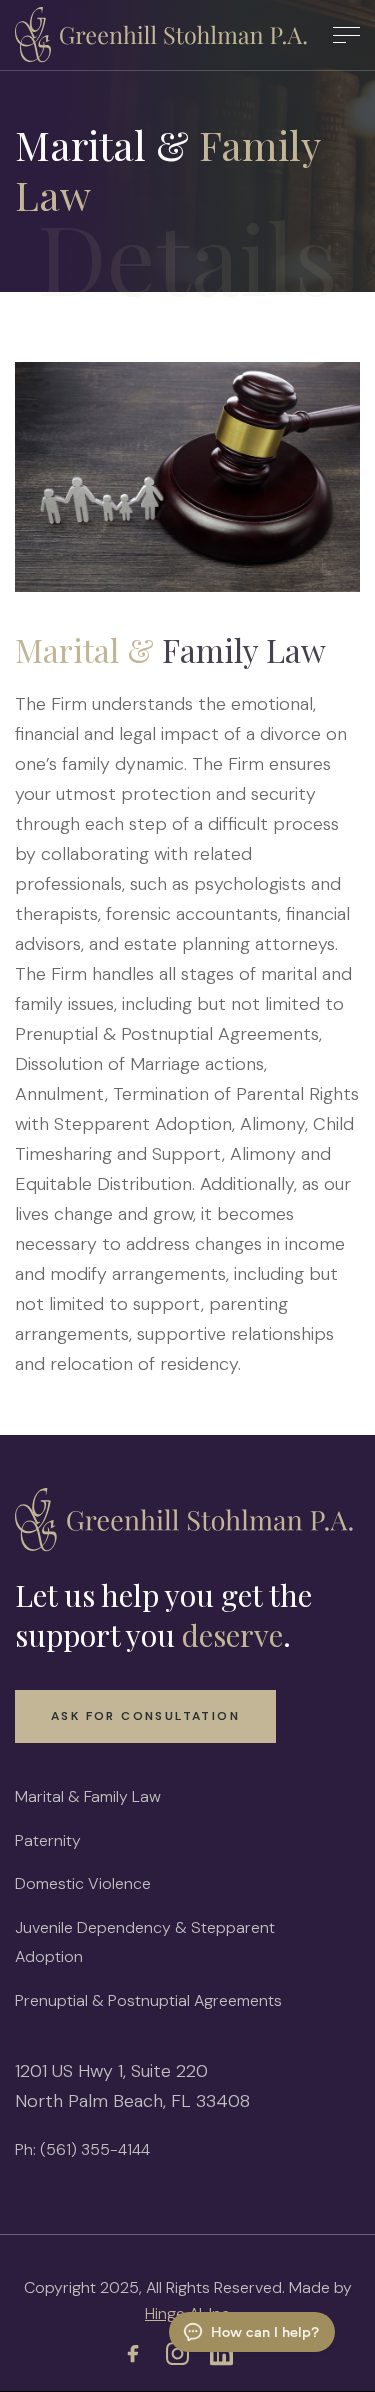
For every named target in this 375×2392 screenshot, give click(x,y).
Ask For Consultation (145, 1716)
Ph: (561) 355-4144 (82, 2149)
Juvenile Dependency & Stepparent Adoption (145, 1942)
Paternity (48, 1840)
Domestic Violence (83, 1883)
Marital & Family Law (88, 1796)
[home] (164, 35)
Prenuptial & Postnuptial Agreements (148, 2000)
